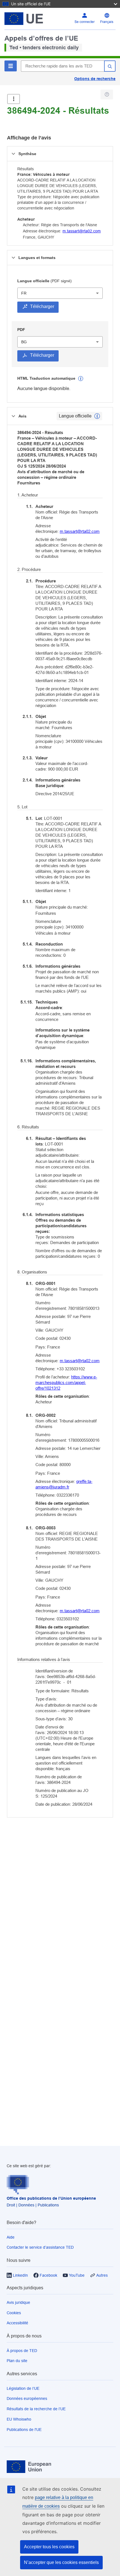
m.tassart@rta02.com (82, 231)
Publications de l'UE (24, 2430)
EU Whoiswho (19, 2419)
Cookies (14, 2313)
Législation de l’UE (23, 2388)
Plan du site (17, 2361)
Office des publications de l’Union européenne (51, 2198)
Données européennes (27, 2398)
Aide (11, 2237)
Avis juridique (18, 2302)
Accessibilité (17, 2323)
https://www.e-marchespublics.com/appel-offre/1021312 (66, 1383)
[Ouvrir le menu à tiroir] (14, 99)
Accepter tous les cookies (49, 2547)
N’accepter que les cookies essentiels (61, 2562)
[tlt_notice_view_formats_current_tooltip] (97, 416)
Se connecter (85, 22)
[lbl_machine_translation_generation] (81, 379)
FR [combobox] (24, 293)
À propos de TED (22, 2351)
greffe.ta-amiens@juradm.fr (64, 1484)
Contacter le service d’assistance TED (40, 2247)
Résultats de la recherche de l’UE (36, 2409)
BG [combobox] (24, 342)
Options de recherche (95, 79)
